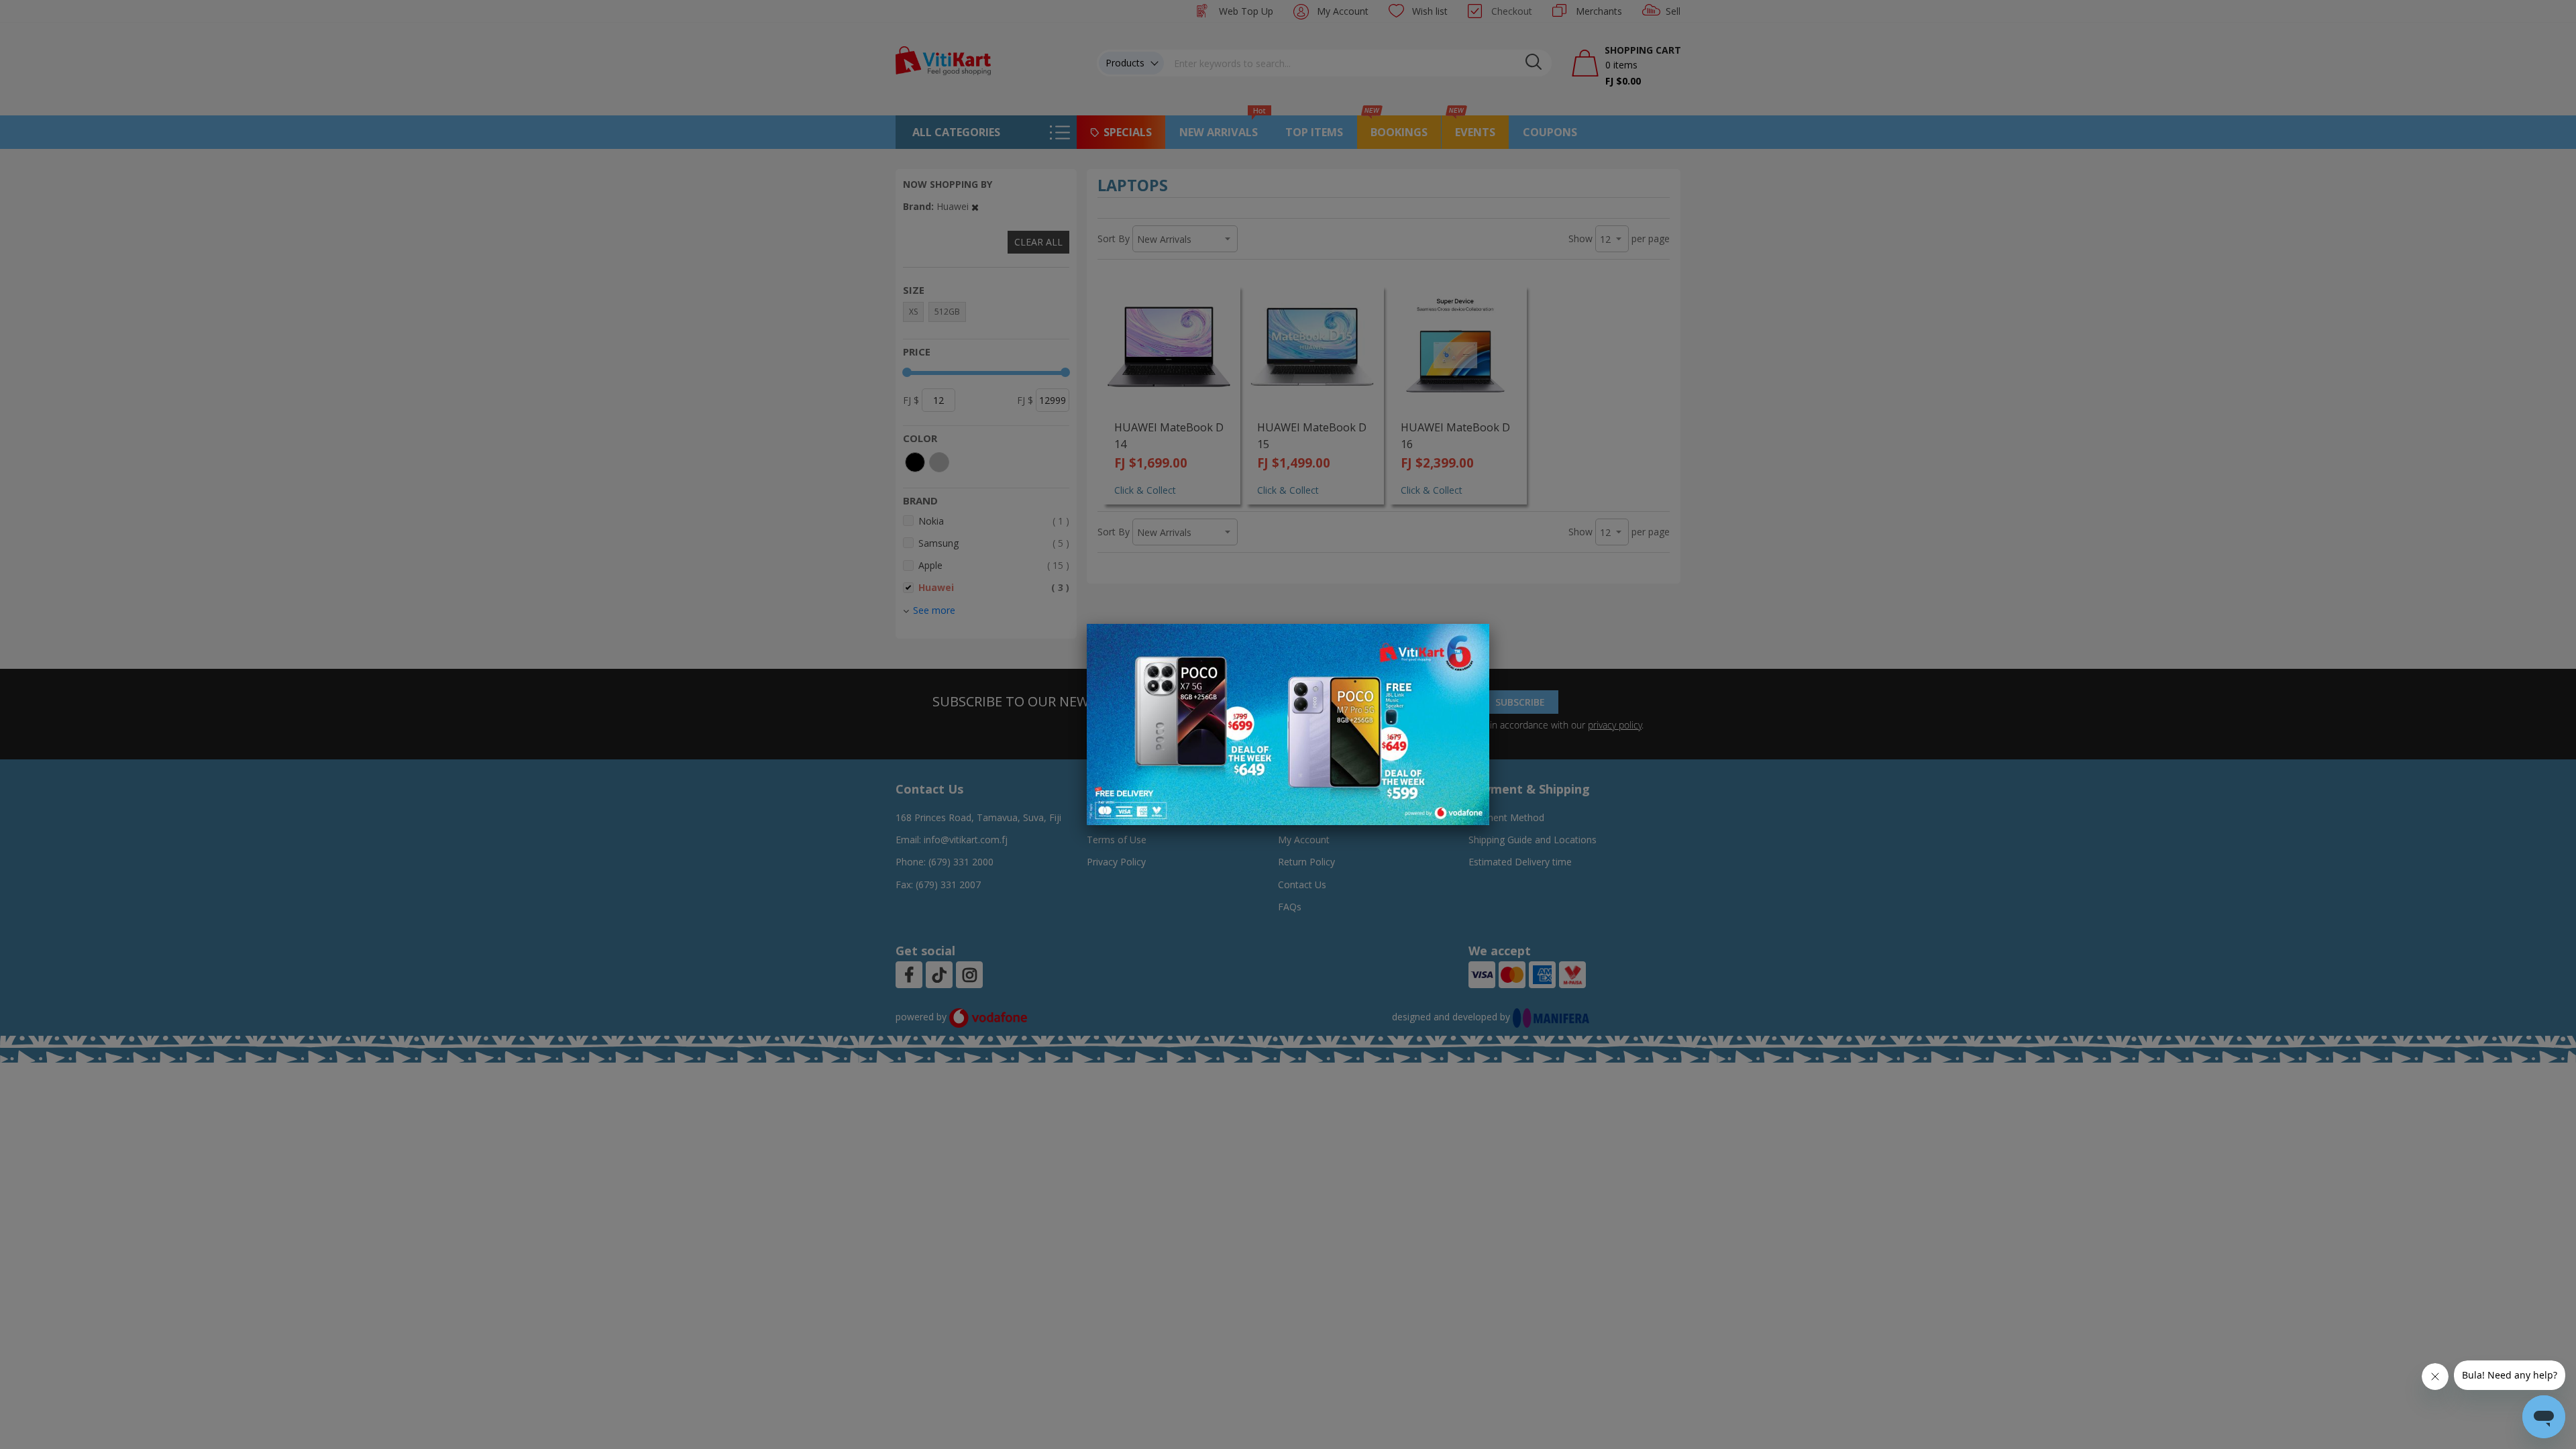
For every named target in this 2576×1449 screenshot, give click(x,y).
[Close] (1470, 641)
